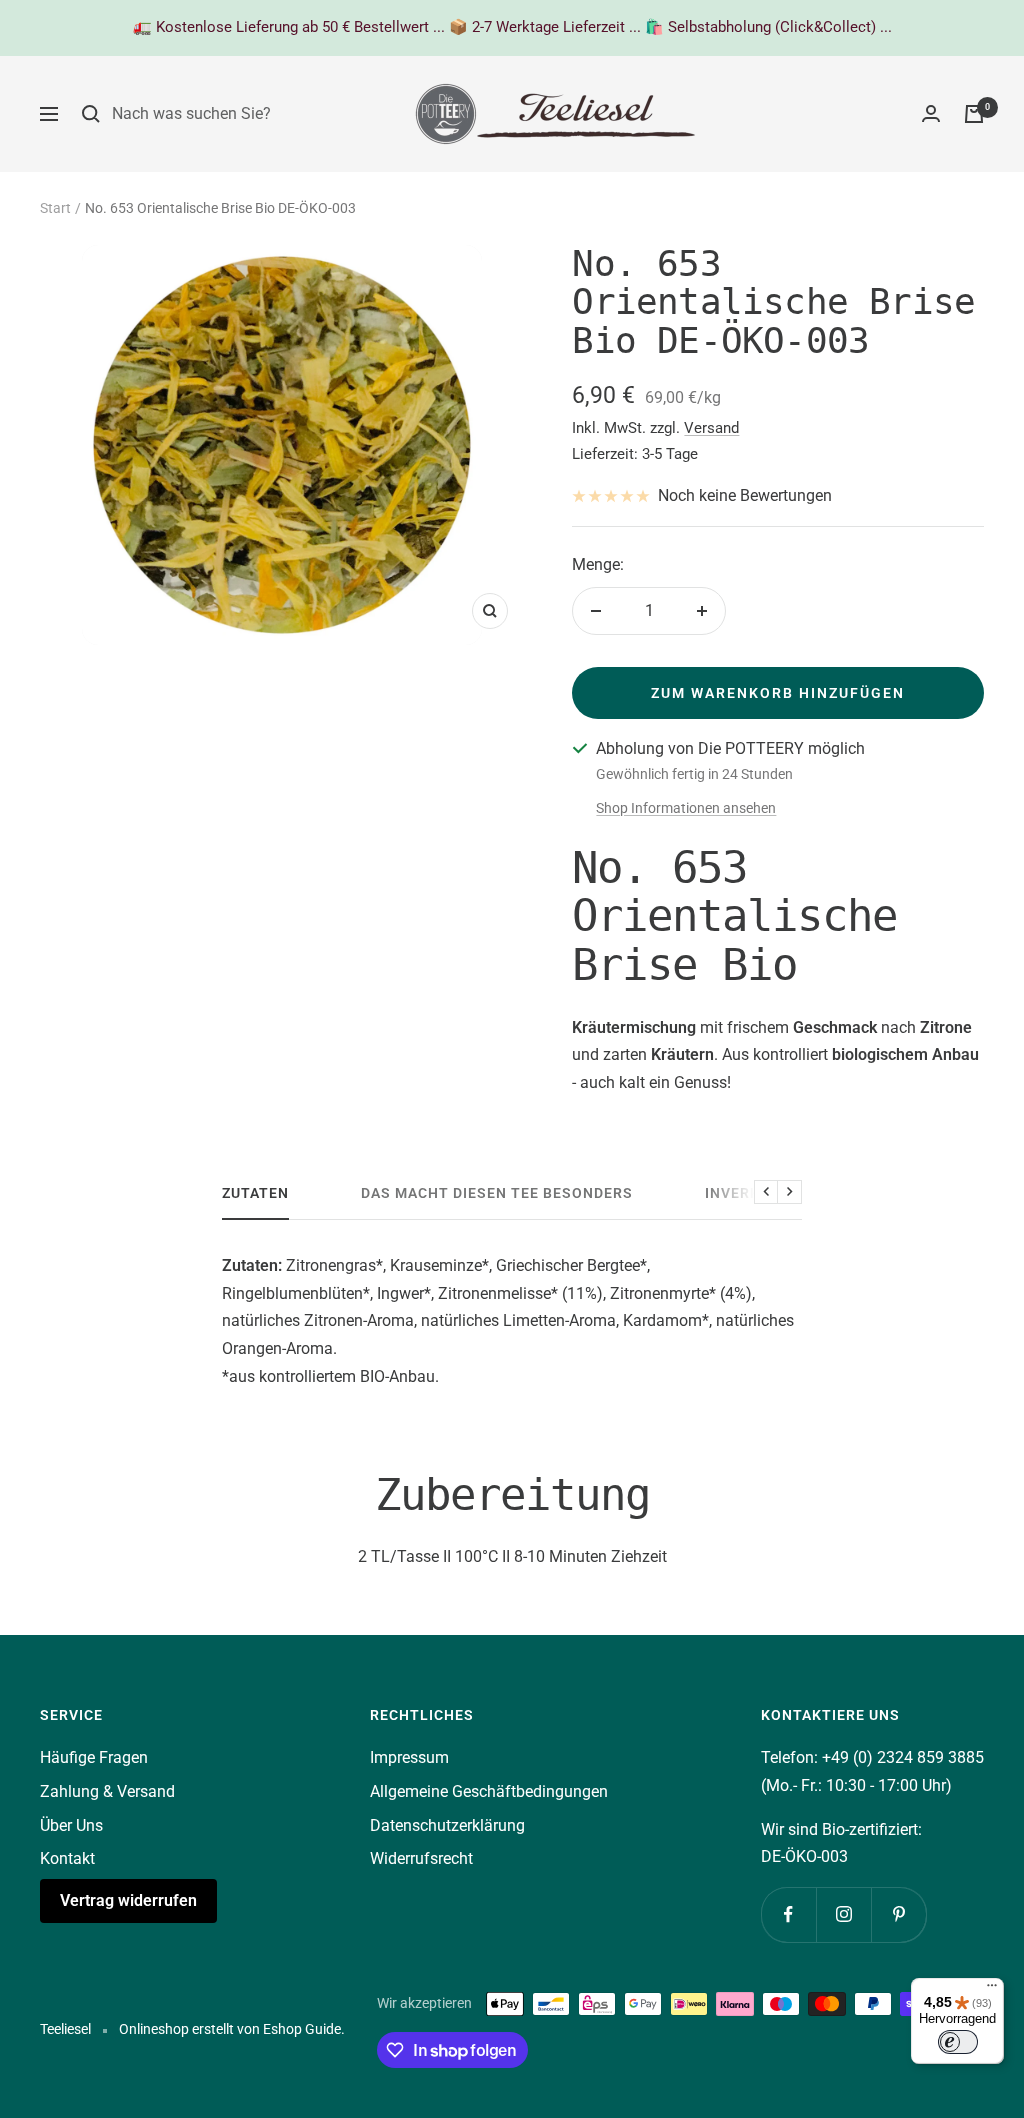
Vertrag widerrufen (128, 1900)
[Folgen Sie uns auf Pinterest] (898, 1914)
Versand (711, 428)
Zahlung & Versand (107, 1791)
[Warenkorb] (974, 114)
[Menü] (992, 1990)
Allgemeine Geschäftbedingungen (489, 1791)
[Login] (931, 113)
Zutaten (255, 1193)
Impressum (409, 1757)
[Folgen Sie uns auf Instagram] (843, 1914)
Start (55, 208)
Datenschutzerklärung (447, 1825)
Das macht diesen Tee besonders (497, 1193)
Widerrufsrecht (421, 1858)
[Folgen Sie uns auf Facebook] (788, 1914)
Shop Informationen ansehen (686, 808)
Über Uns (71, 1825)
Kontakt (67, 1858)
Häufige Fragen (94, 1757)
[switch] (958, 2042)
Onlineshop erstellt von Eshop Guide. (232, 2029)
